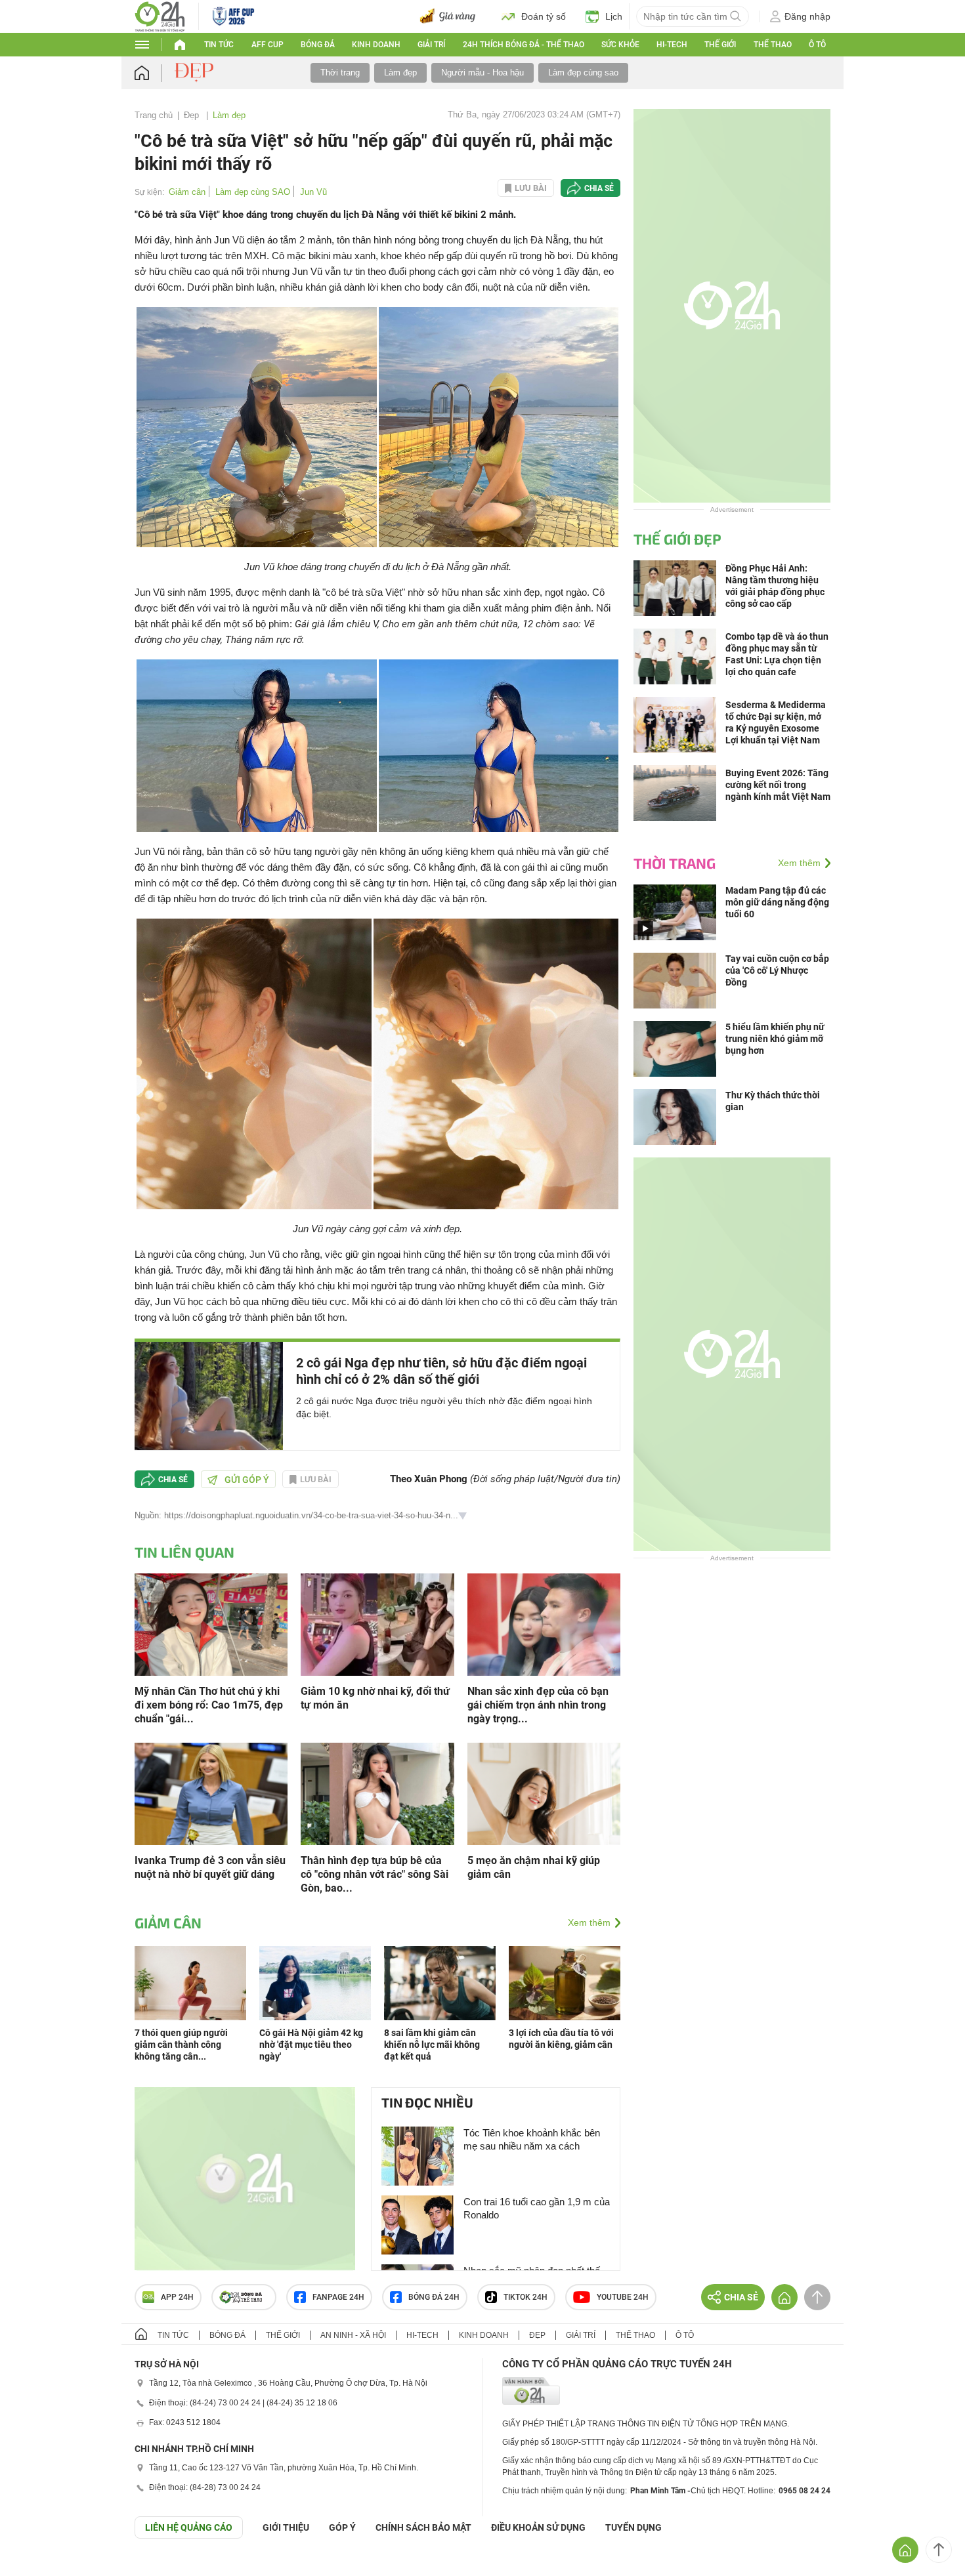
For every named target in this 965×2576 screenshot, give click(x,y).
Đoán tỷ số (544, 16)
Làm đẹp (400, 73)
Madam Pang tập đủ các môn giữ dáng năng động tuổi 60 (777, 902)
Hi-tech (672, 45)
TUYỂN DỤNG (633, 2527)
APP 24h (177, 2297)
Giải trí (431, 45)
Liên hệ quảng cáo (189, 2527)
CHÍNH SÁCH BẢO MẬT (423, 2527)
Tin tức (219, 45)
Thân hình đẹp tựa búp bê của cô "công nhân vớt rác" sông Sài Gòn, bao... (375, 1874)
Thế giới (283, 2335)
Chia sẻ (599, 188)
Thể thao (773, 45)
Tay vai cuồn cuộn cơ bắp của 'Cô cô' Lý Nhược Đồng (777, 970)
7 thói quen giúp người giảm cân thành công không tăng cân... (181, 2045)
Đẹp (193, 115)
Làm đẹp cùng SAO (253, 192)
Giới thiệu (286, 2527)
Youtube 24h (623, 2297)
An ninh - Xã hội (353, 2335)
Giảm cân (187, 192)
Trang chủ (154, 115)
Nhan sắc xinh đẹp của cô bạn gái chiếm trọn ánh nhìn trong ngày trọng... (538, 1705)
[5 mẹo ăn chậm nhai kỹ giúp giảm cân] (544, 1793)
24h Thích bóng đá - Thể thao (524, 45)
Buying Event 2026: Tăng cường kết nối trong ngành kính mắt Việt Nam (778, 785)
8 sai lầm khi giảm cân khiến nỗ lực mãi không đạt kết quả (432, 2045)
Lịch (614, 16)
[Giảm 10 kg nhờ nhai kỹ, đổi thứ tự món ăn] (377, 1624)
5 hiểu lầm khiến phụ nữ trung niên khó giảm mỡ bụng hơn (775, 1039)
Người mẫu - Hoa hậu (482, 73)
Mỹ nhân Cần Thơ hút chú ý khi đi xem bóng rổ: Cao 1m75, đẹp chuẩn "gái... (209, 1705)
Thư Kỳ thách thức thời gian (773, 1101)
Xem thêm (589, 1922)
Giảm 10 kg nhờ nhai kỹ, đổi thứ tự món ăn (375, 1698)
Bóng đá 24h (434, 2297)
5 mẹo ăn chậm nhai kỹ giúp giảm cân (534, 1867)
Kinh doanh (376, 45)
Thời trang (340, 73)
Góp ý (342, 2527)
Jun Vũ (313, 192)
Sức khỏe (620, 45)
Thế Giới (720, 45)
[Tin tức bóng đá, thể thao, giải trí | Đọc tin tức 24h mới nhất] (160, 15)
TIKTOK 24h (525, 2297)
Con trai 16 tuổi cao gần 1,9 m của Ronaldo (537, 2208)
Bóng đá (318, 45)
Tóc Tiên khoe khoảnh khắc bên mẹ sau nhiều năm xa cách (532, 2139)
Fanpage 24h (338, 2297)
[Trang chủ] (155, 73)
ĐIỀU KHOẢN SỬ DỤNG (538, 2527)
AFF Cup (268, 45)
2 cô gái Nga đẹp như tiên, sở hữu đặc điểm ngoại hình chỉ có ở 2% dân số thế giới (441, 1371)
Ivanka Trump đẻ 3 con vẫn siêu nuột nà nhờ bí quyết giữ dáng (210, 1867)
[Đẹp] (196, 72)
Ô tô (817, 45)
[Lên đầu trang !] (939, 2550)
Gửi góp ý (247, 1480)
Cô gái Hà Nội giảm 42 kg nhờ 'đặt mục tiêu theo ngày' (311, 2045)
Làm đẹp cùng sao (583, 73)
